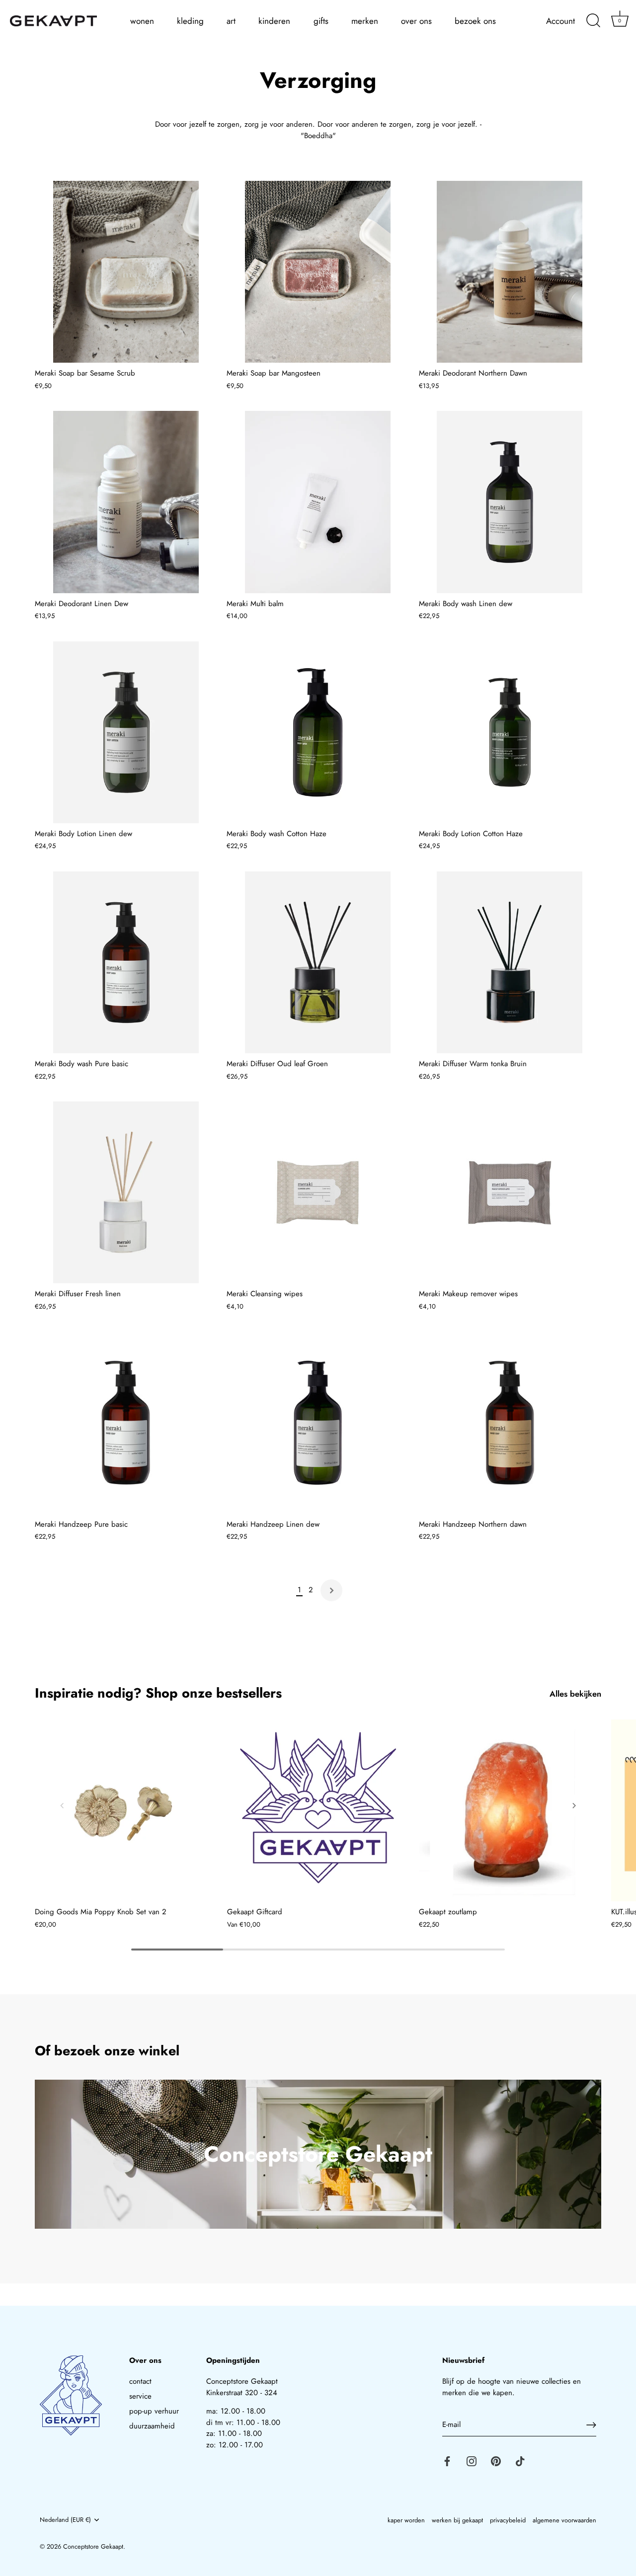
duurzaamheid (152, 2426)
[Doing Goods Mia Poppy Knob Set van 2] (126, 1811)
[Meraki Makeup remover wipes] (510, 1192)
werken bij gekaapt (457, 2520)
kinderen (274, 21)
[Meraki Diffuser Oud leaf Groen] (318, 962)
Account (560, 21)
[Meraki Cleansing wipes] (318, 1192)
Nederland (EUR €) (65, 2520)
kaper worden (406, 2520)
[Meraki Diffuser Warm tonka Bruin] (510, 962)
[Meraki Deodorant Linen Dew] (126, 502)
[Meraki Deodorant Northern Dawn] (510, 272)
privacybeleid (508, 2520)
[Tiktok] (520, 2461)
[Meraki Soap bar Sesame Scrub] (126, 272)
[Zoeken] (593, 21)
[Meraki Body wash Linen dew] (510, 502)
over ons (416, 21)
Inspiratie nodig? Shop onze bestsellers (158, 1693)
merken (365, 21)
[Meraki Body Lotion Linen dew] (126, 732)
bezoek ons (475, 21)
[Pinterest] (496, 2461)
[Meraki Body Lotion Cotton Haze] (510, 732)
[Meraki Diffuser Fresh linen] (126, 1192)
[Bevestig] (591, 2425)
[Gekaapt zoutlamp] (510, 1811)
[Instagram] (472, 2461)
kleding (190, 21)
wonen (142, 21)
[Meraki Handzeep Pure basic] (126, 1422)
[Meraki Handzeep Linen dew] (318, 1422)
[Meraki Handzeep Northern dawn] (510, 1422)
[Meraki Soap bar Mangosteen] (318, 272)
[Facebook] (447, 2461)
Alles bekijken (575, 1694)
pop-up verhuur (154, 2411)
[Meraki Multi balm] (318, 502)
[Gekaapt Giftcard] (318, 1811)
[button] (62, 1805)
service (140, 2396)
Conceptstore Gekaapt (93, 2546)
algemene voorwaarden (564, 2520)
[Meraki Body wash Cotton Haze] (318, 732)
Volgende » (331, 1590)
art (231, 21)
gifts (321, 21)
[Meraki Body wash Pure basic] (126, 962)
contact (140, 2381)
